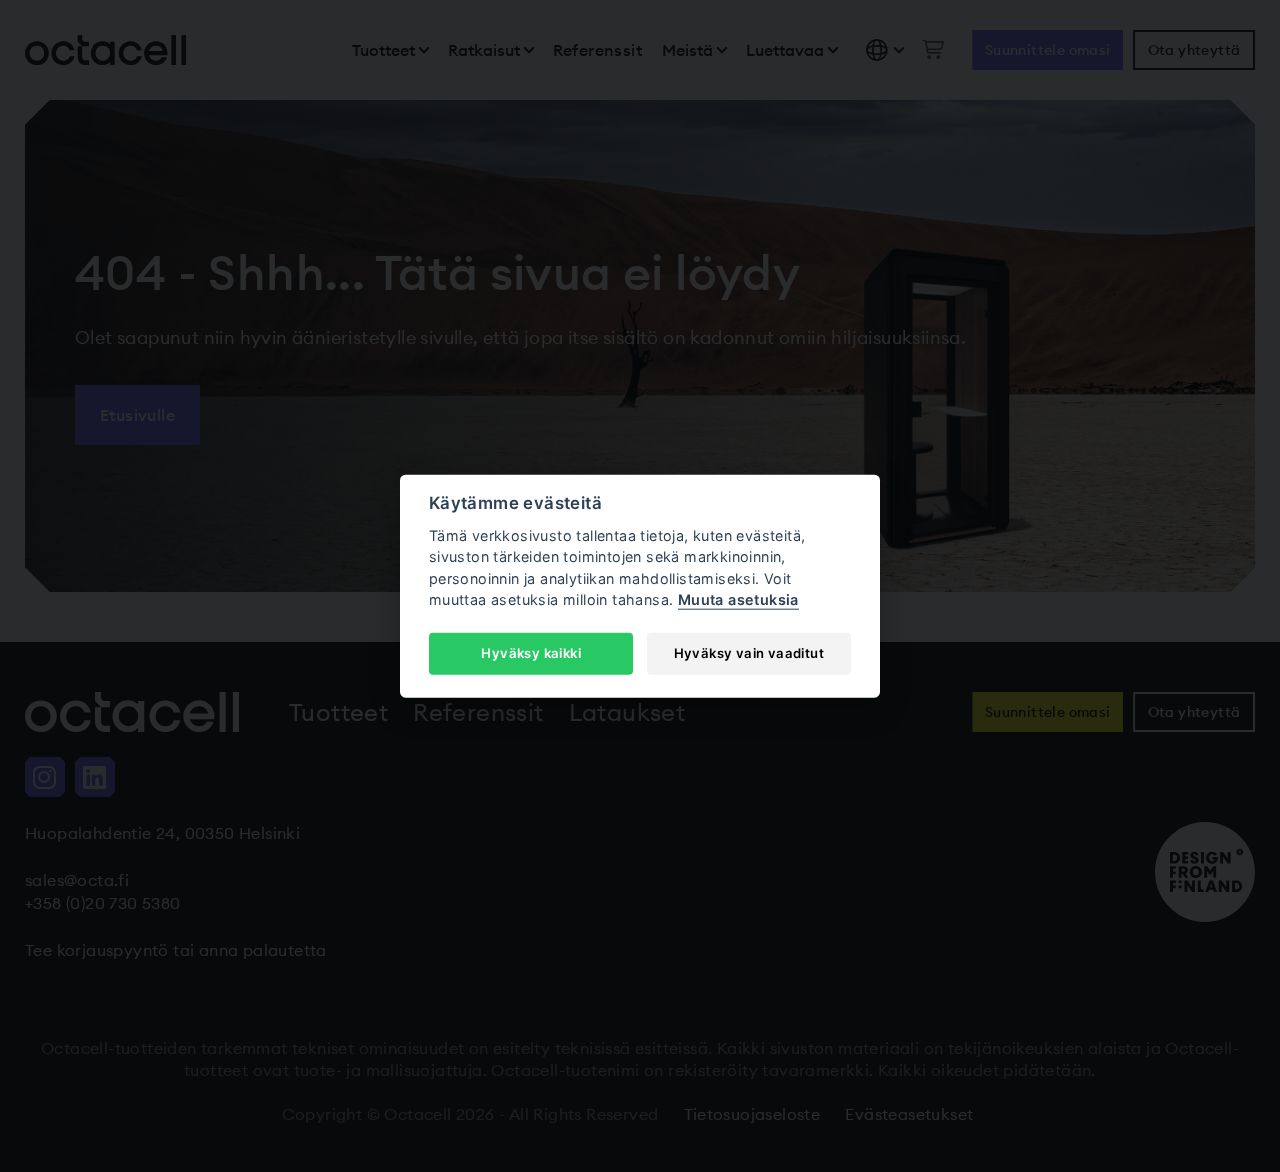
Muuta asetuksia (738, 599)
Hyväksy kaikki (531, 653)
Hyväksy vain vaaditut (749, 653)
